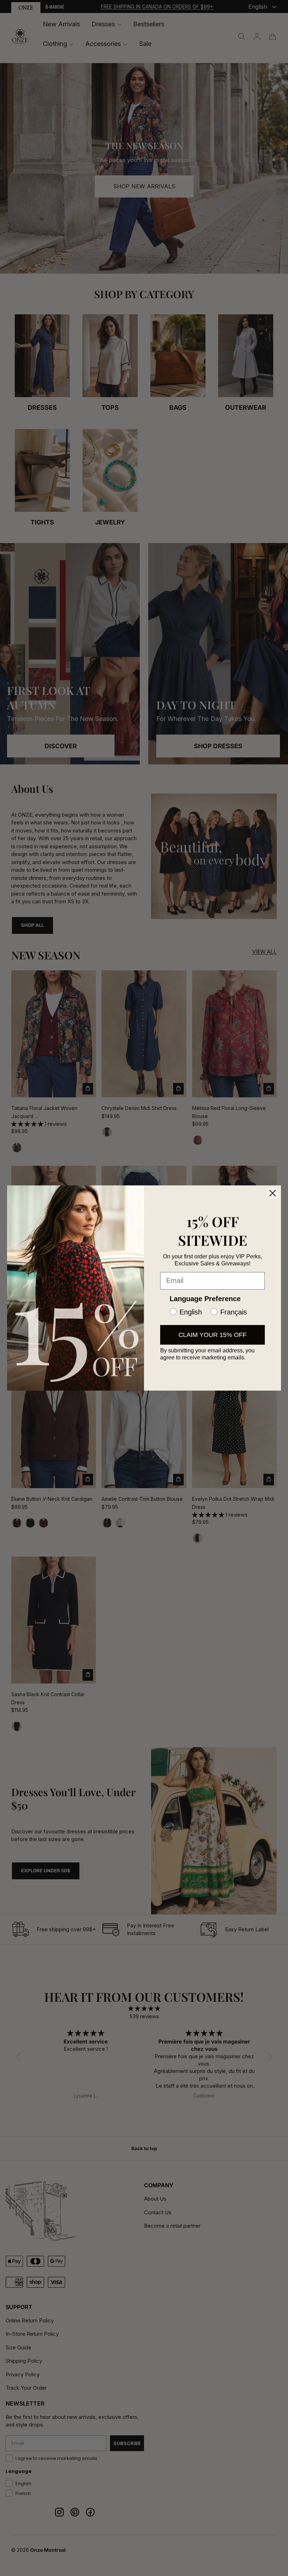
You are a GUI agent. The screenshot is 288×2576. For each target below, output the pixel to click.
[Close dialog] (273, 1193)
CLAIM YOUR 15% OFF (212, 1335)
